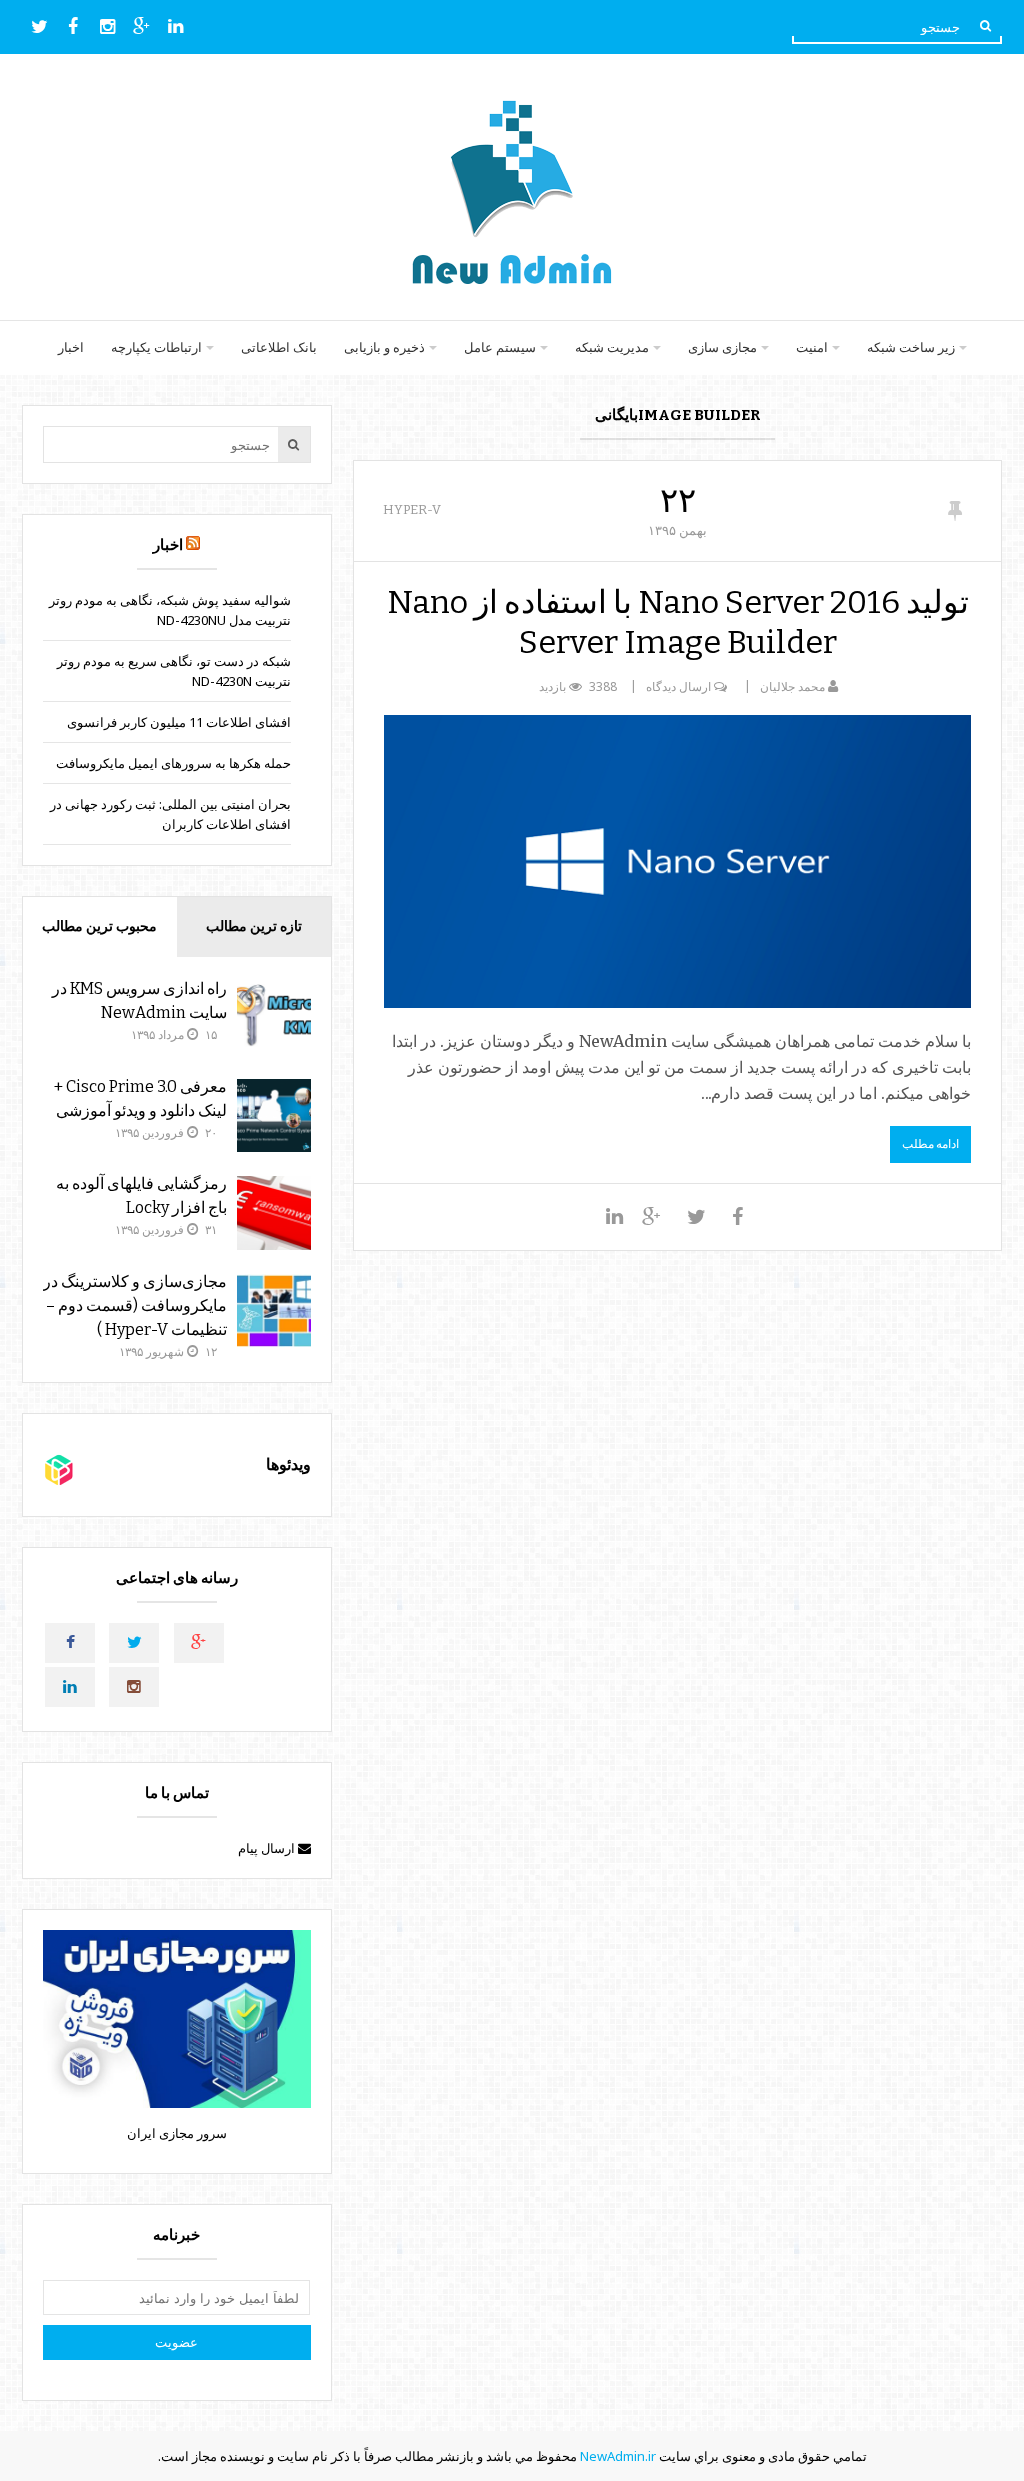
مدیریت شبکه (612, 347)
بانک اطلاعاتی (279, 347)
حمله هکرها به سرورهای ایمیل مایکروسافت (173, 763)
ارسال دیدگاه (678, 686)
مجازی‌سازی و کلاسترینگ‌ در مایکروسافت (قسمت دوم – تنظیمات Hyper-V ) (135, 1305)
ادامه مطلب (930, 1144)
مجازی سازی (722, 347)
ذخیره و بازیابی (384, 347)
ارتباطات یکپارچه (156, 347)
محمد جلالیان (792, 686)
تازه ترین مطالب (254, 926)
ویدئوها (288, 1464)
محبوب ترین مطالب (99, 926)
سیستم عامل (500, 347)
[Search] (985, 26)
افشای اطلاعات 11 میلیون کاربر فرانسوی (179, 722)
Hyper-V (412, 509)
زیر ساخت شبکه (911, 347)
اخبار (71, 347)
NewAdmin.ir (618, 2456)
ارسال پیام (268, 1848)
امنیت (812, 347)
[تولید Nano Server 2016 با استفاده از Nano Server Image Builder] (677, 861)
